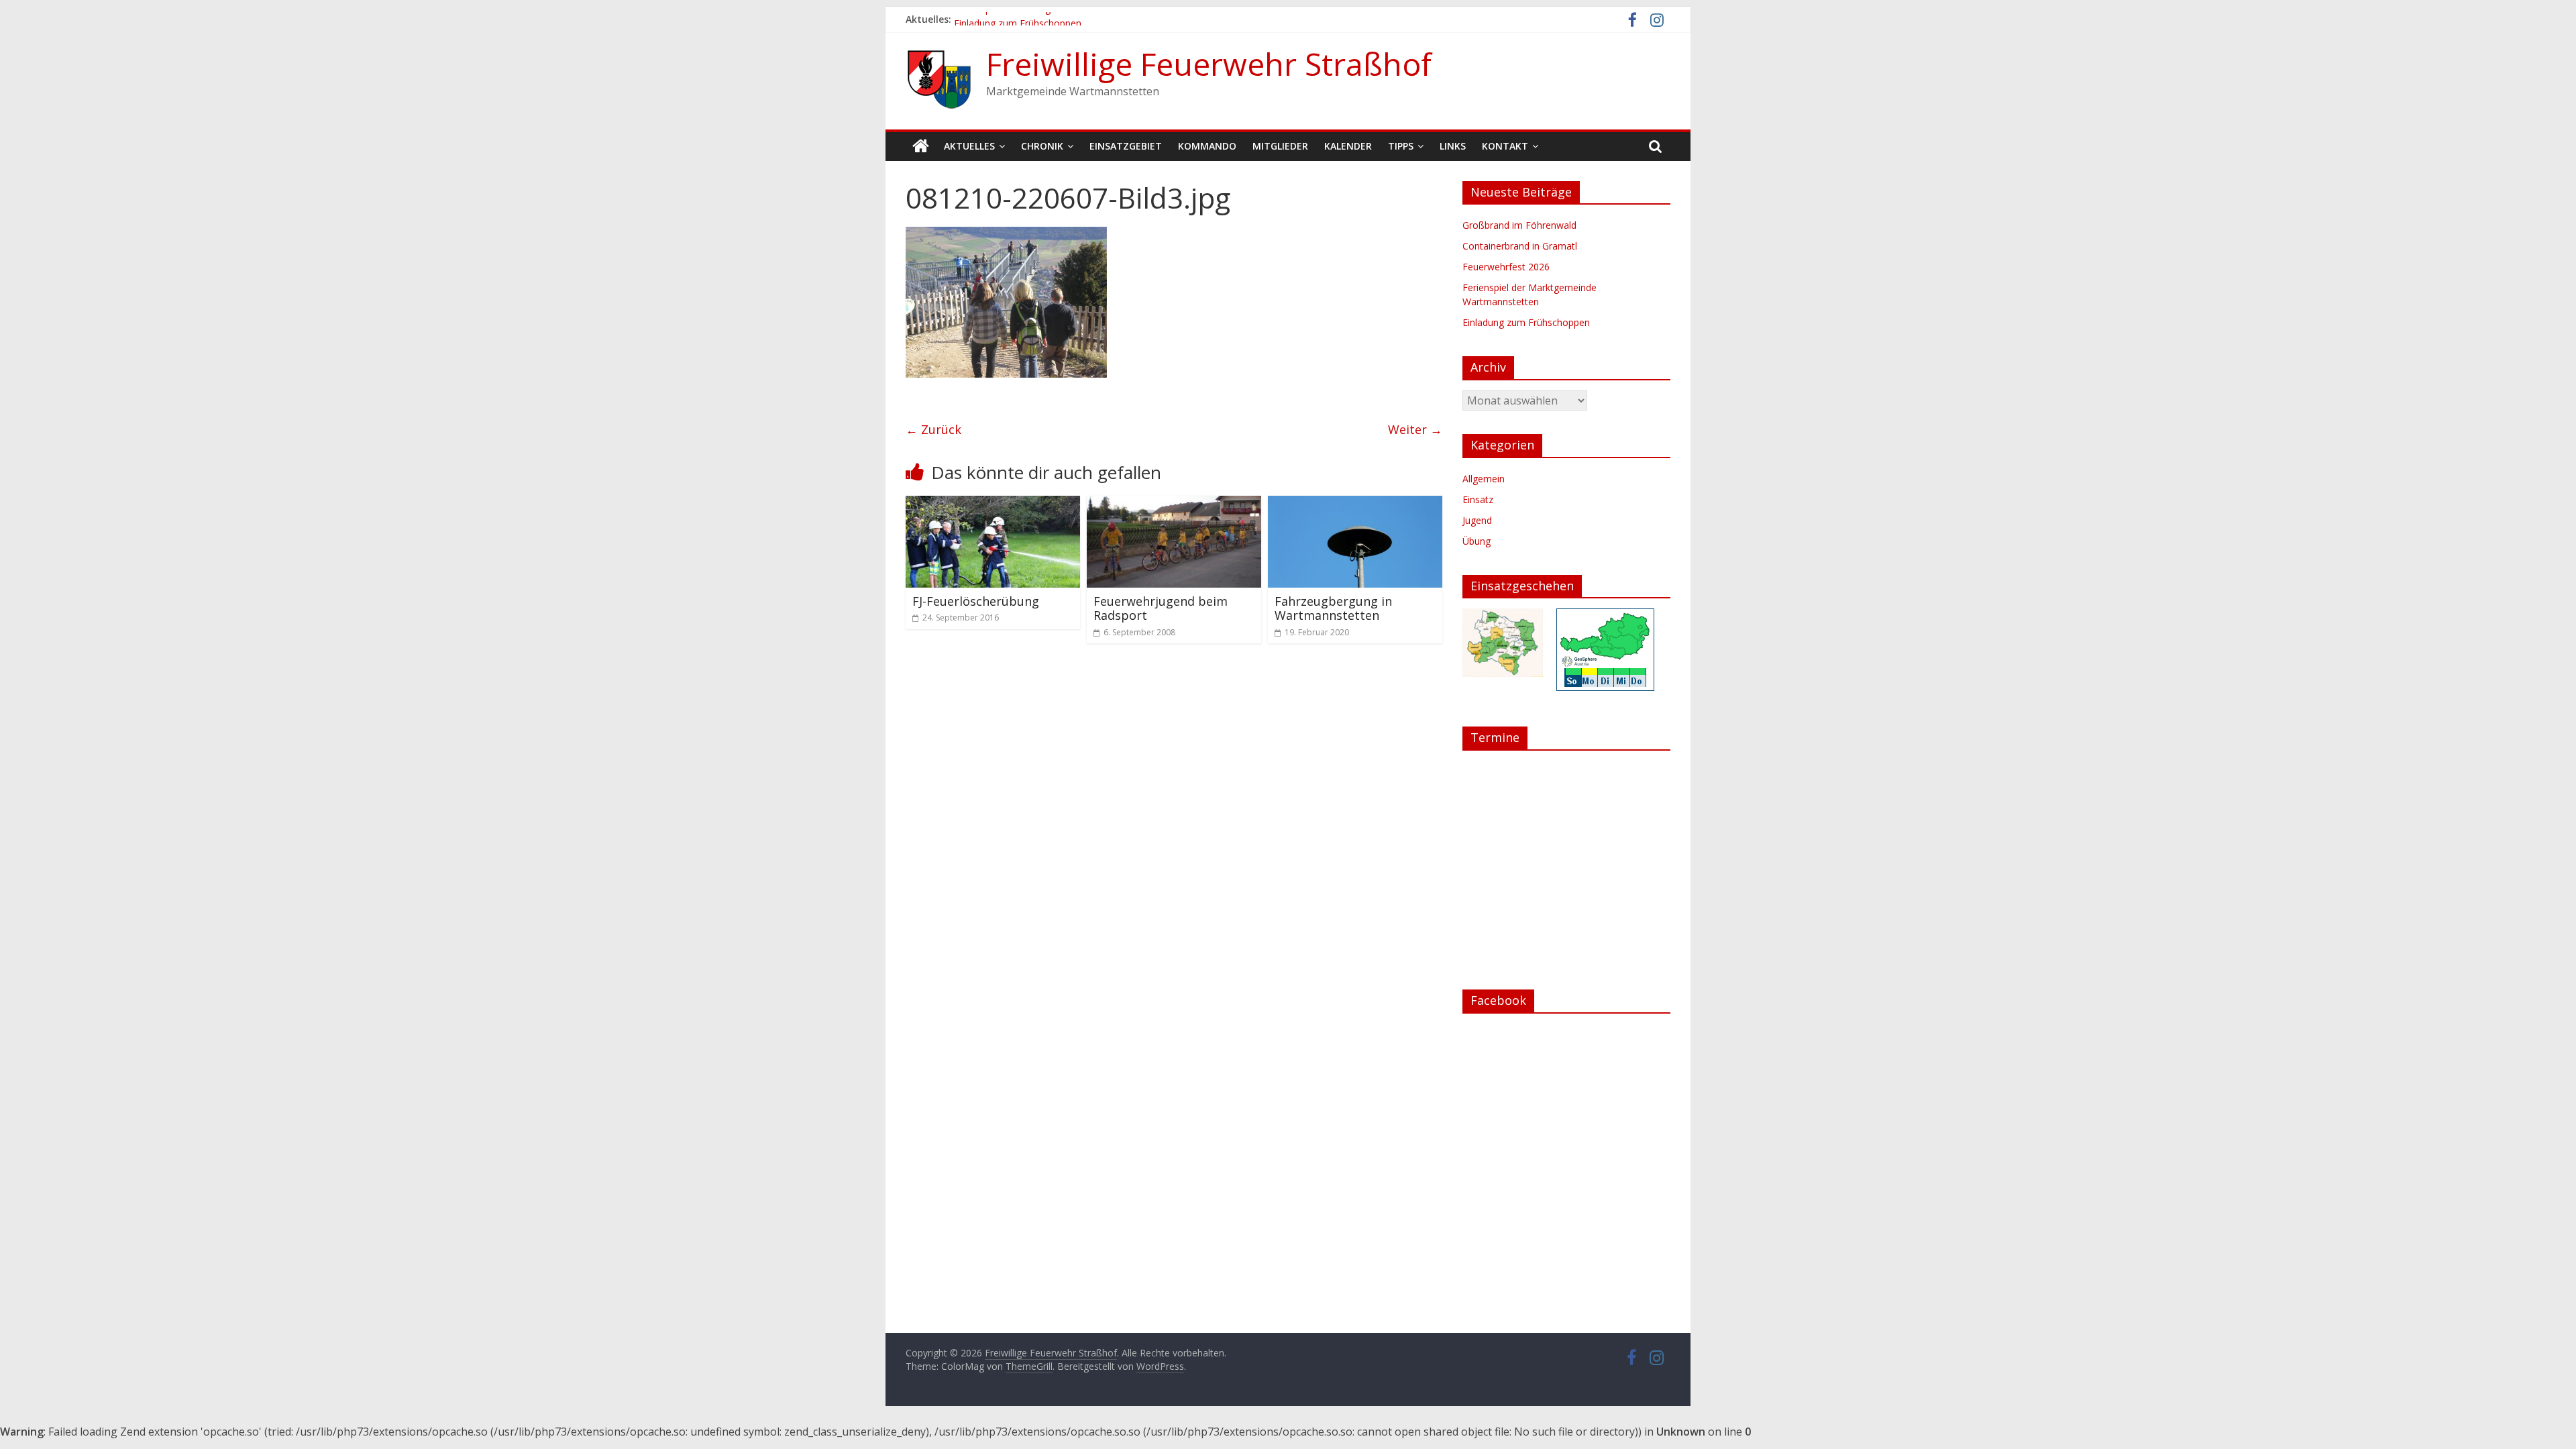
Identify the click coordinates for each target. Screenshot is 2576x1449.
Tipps (1401, 146)
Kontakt (1505, 146)
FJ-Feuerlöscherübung (976, 601)
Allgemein (1484, 479)
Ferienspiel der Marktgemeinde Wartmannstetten (1061, 19)
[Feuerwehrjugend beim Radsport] (1174, 504)
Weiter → (1415, 429)
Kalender (1348, 146)
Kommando (1207, 146)
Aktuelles (969, 146)
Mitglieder (1280, 146)
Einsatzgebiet (1126, 146)
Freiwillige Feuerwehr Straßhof (1209, 64)
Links (1453, 146)
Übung (1477, 541)
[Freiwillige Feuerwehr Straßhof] (921, 146)
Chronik (1042, 146)
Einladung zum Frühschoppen (1526, 322)
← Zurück (933, 429)
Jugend (1477, 520)
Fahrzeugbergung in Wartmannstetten (1333, 608)
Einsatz (1478, 499)
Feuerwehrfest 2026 (1506, 267)
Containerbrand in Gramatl (1520, 246)
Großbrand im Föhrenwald (1519, 225)
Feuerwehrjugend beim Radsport (1161, 608)
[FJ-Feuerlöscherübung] (993, 504)
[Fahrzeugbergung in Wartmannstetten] (1355, 504)
